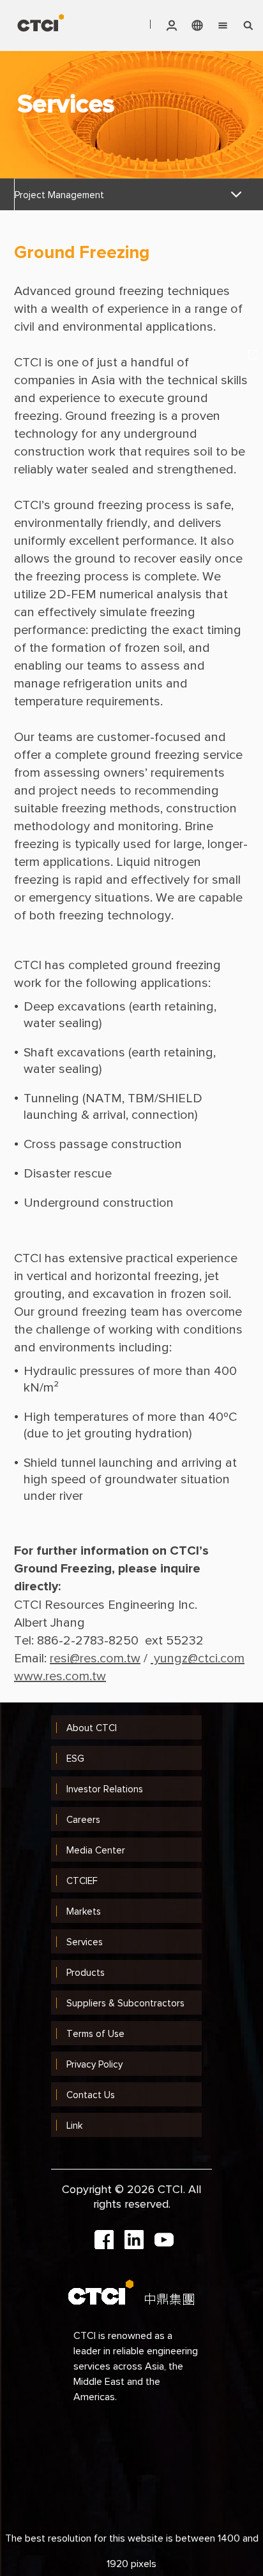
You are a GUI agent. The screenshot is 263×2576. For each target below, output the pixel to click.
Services (85, 1942)
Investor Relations (105, 1789)
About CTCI (92, 1728)
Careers (83, 1819)
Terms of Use (95, 2033)
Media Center (96, 1850)
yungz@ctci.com (198, 1658)
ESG (75, 1758)
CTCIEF (82, 1881)
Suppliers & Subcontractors (125, 2003)
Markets (84, 1911)
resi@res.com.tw (95, 1658)
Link (74, 2125)
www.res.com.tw (60, 1676)
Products (86, 1972)
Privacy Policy (94, 2064)
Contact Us (91, 2095)
